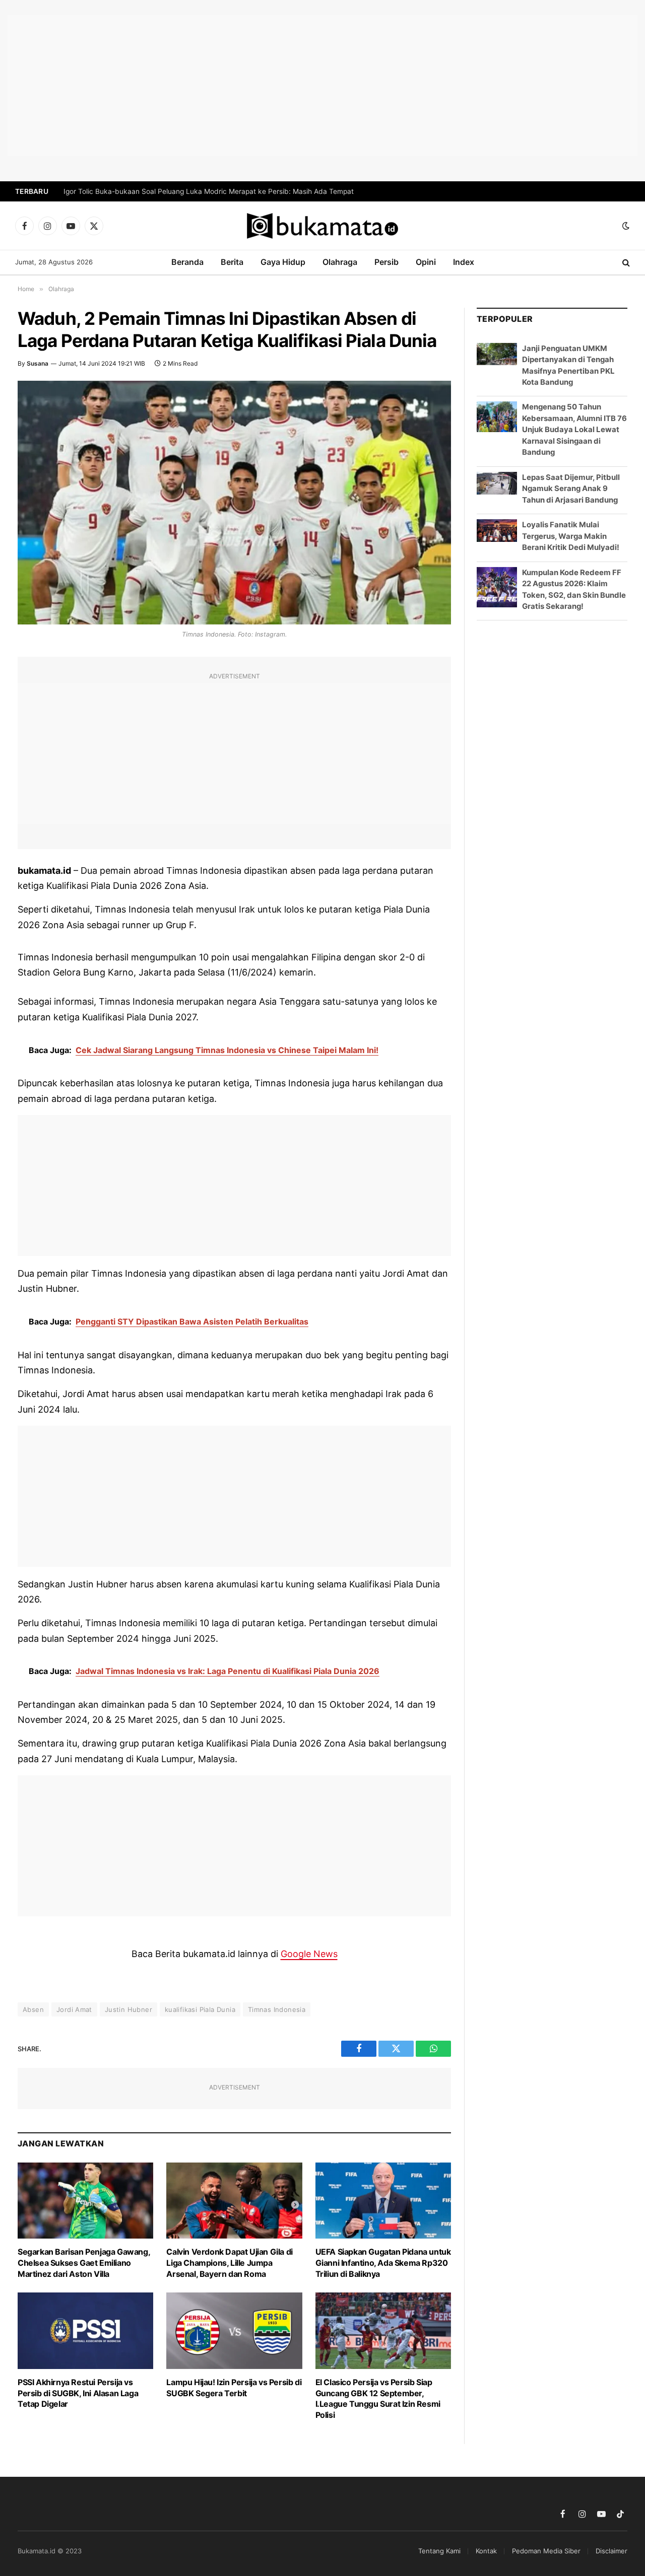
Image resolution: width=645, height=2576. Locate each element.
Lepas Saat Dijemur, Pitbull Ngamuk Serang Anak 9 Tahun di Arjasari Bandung (571, 489)
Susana (38, 363)
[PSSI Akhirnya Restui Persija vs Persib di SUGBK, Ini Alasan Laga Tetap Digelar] (85, 2330)
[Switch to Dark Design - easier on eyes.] (625, 226)
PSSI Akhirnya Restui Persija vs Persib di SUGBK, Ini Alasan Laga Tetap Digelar (78, 2393)
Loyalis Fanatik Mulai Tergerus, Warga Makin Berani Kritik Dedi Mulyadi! (571, 536)
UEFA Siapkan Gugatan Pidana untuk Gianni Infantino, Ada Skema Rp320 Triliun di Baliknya (383, 2263)
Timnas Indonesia (277, 2009)
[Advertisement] (322, 86)
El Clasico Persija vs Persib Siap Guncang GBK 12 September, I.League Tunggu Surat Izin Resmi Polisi (378, 2398)
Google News (309, 1954)
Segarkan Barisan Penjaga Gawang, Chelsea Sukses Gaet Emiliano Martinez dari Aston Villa (84, 2263)
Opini (426, 262)
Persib (386, 262)
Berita (232, 262)
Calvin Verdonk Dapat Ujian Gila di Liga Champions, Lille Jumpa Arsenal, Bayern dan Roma (229, 2263)
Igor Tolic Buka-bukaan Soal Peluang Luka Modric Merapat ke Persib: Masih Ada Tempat (209, 191)
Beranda (187, 262)
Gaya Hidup (283, 262)
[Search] (625, 263)
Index (464, 262)
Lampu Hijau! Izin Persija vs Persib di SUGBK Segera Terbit (234, 2388)
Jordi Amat (74, 2009)
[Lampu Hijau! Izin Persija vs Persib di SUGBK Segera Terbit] (234, 2330)
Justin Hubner (128, 2009)
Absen (33, 2009)
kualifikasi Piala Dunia (200, 2009)
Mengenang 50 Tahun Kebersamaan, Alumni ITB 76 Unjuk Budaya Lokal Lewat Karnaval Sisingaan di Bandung (574, 429)
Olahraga (340, 262)
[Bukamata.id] (322, 226)
